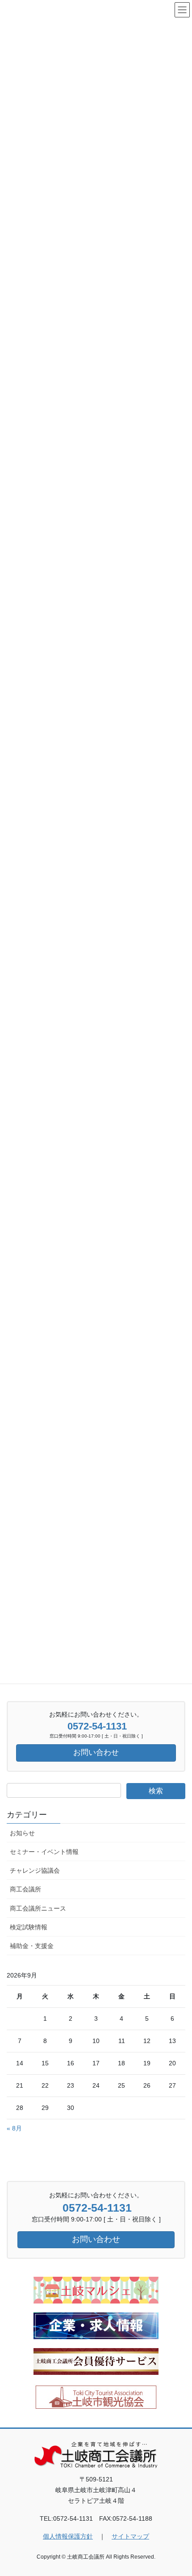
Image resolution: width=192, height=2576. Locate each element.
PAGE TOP (178, 2491)
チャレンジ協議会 (35, 1870)
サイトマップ (130, 2536)
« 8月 (14, 2128)
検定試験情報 (29, 1927)
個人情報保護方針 (68, 2536)
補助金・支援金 (32, 1946)
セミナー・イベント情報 (44, 1852)
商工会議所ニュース (38, 1908)
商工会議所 (25, 1889)
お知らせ (22, 1833)
